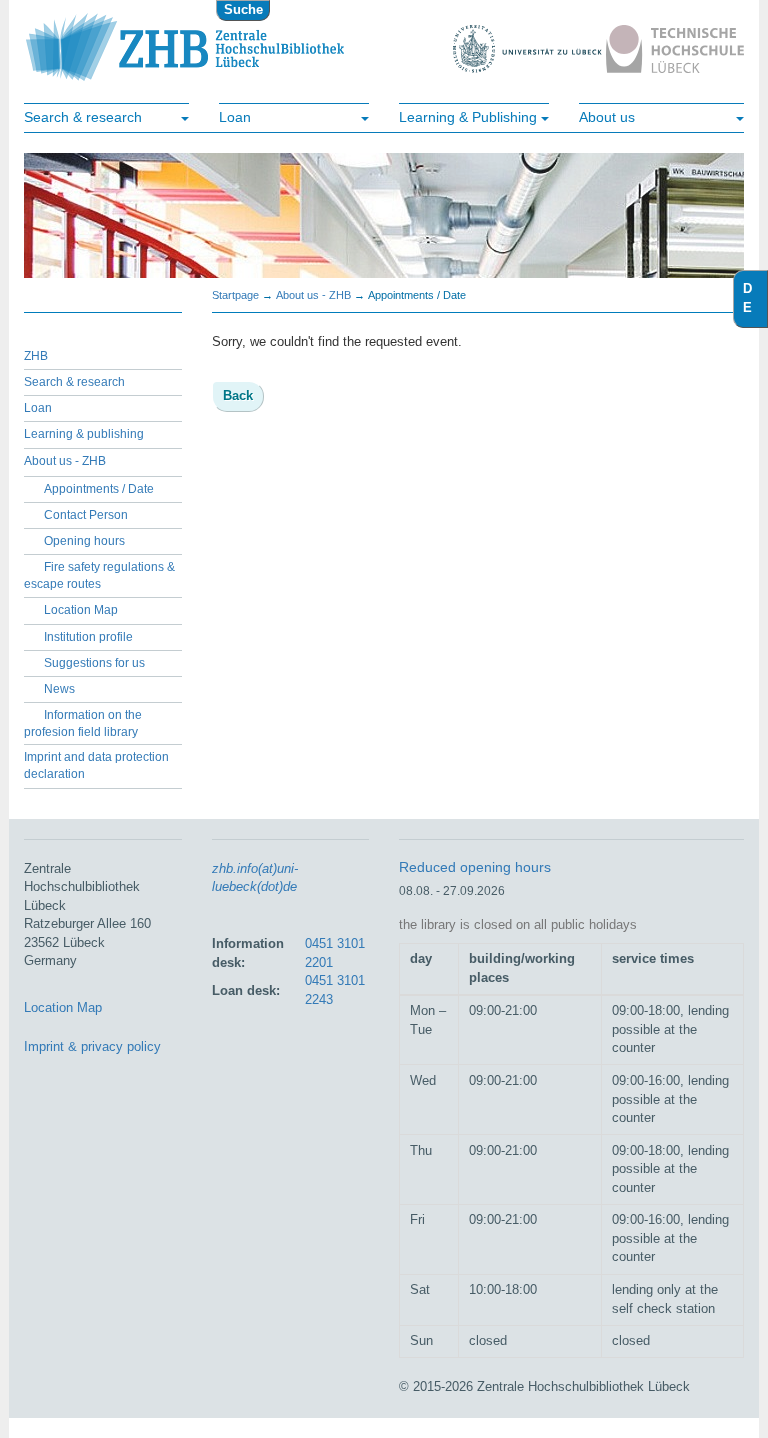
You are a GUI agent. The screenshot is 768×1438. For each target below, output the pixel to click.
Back (238, 395)
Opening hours (84, 541)
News (59, 689)
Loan (235, 117)
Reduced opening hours (475, 867)
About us (607, 117)
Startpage (235, 295)
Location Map (81, 610)
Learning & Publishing (468, 117)
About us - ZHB (65, 461)
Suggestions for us (94, 663)
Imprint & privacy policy (92, 1046)
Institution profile (88, 637)
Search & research (83, 117)
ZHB (36, 356)
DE (755, 298)
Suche (243, 9)
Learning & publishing (84, 434)
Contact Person (86, 515)
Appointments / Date (99, 489)
